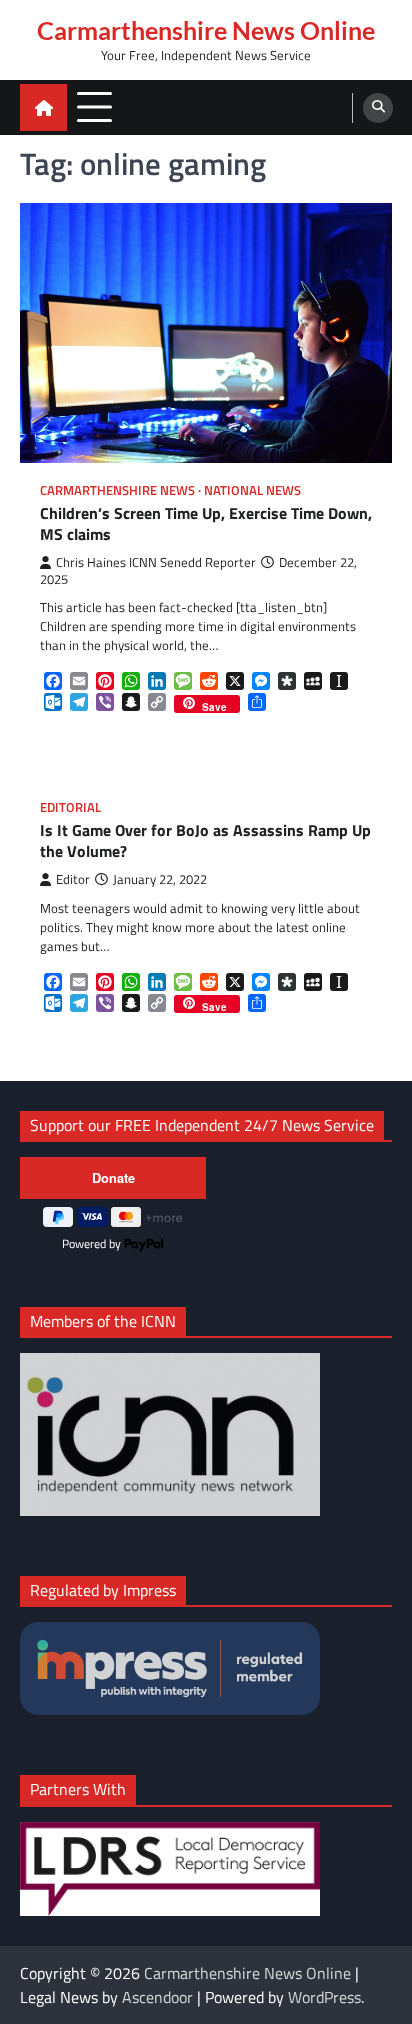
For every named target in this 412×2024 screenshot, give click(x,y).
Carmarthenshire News (117, 490)
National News (252, 490)
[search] (378, 108)
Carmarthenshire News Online (206, 30)
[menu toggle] (94, 106)
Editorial (70, 807)
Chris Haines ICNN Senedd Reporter (156, 562)
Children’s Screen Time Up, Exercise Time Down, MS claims (206, 524)
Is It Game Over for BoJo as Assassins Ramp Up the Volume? (205, 841)
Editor (73, 879)
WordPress (324, 1997)
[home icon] (43, 107)
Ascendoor (157, 1997)
